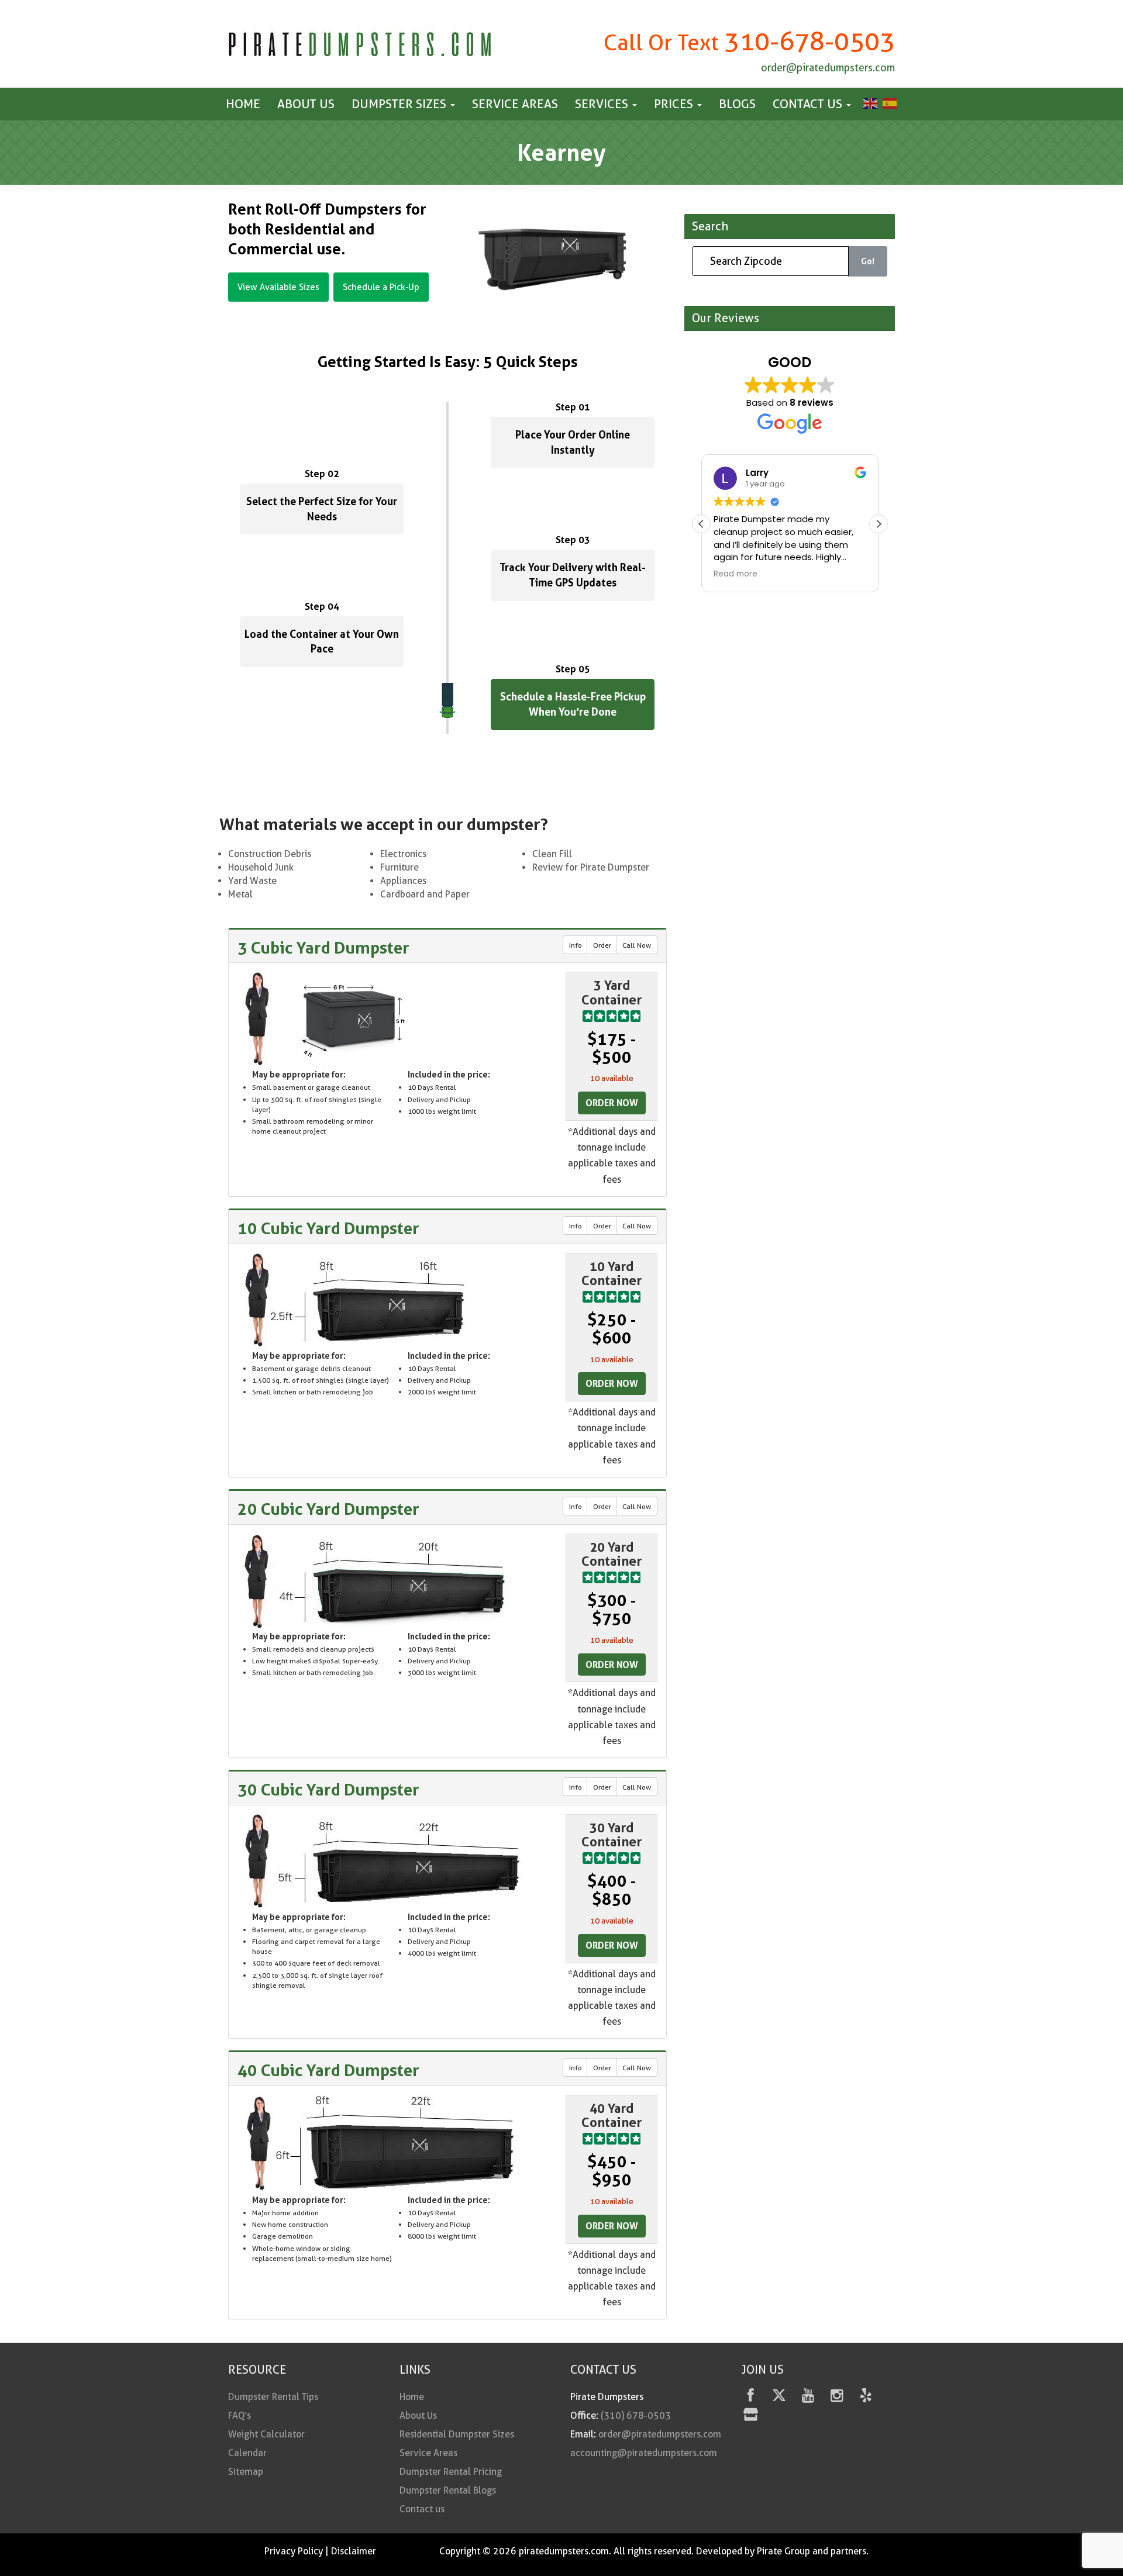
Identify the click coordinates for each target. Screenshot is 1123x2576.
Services (603, 104)
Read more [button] (736, 574)
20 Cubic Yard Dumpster (328, 1509)
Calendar (247, 2453)
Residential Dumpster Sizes (457, 2434)
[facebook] (751, 2397)
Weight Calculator (266, 2434)
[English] (869, 103)
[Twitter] (779, 2397)
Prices (675, 104)
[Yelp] (866, 2397)
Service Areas (515, 104)
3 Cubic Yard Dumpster (323, 948)
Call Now (637, 945)
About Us (306, 104)
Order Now (612, 1103)
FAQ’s (240, 2416)
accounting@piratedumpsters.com (644, 2453)
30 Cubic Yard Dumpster (328, 1790)
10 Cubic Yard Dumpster (328, 1228)
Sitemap (246, 2472)
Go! (868, 262)
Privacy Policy (294, 2551)
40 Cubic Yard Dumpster (328, 2070)
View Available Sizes (278, 287)
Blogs (737, 104)
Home (243, 104)
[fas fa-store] (751, 2417)
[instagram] (837, 2397)
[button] (879, 524)
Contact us (809, 104)
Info (576, 945)
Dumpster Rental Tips (273, 2397)
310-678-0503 (809, 41)
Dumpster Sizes (400, 104)
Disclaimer (354, 2551)
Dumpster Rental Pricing (451, 2472)
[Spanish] (888, 103)
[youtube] (808, 2397)
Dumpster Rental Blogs (448, 2490)
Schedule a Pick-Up (381, 287)
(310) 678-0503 (636, 2416)
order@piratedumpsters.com (828, 68)
